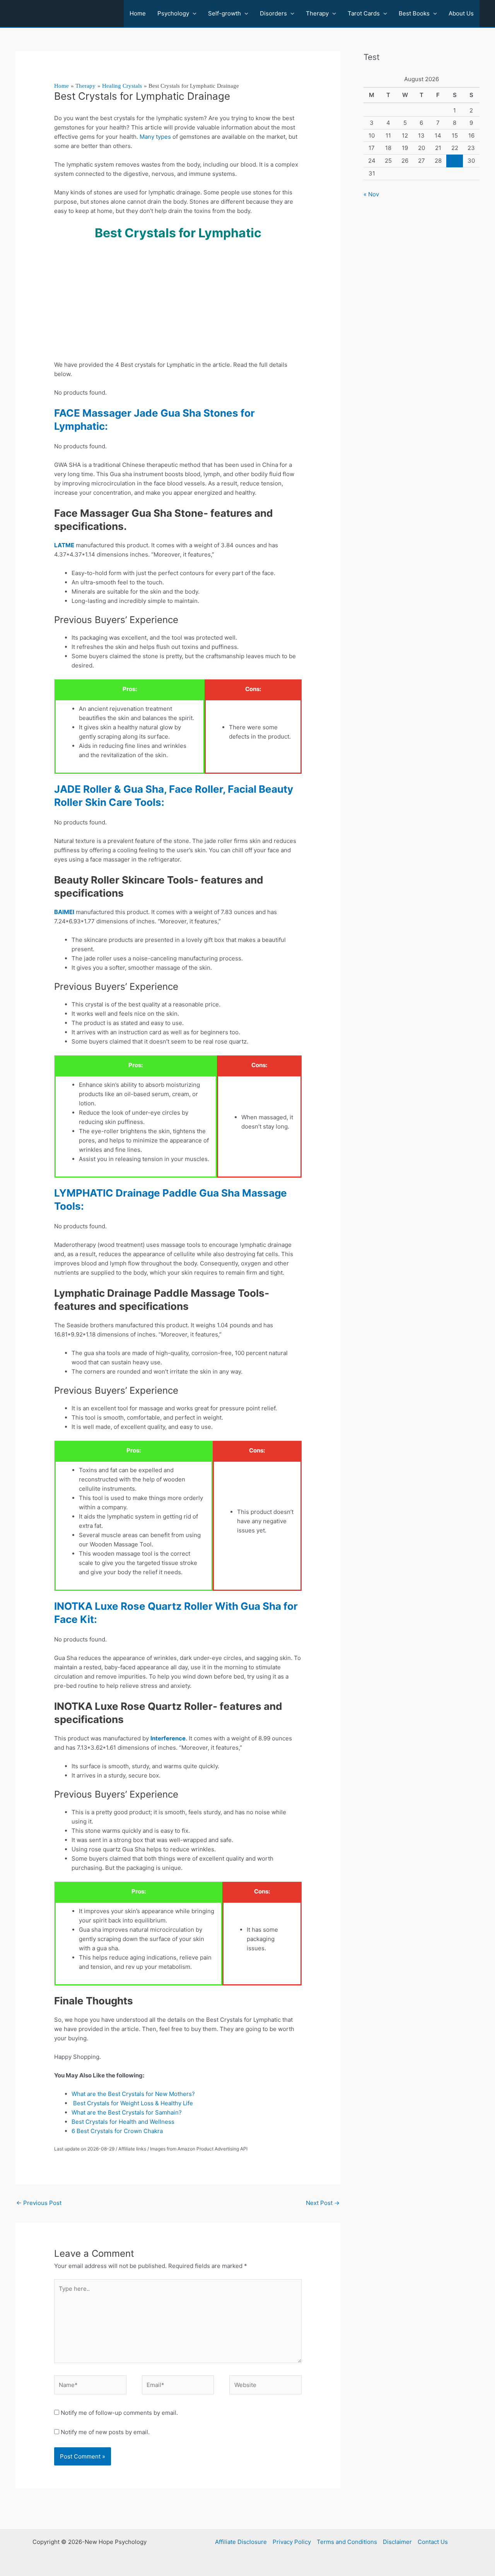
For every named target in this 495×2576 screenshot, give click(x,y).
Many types (155, 137)
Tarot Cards (364, 13)
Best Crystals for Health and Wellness (123, 2122)
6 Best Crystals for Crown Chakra (119, 2131)
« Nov (371, 194)
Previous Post (39, 2203)
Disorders (273, 13)
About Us (461, 13)
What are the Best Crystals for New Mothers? (133, 2094)
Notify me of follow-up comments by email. (119, 2413)
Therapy (317, 13)
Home (138, 13)
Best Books (414, 13)
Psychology (173, 13)
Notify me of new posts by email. (105, 2432)
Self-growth (224, 13)
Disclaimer (397, 2542)
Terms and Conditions (347, 2542)
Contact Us (433, 2542)
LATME (64, 545)
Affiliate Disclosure (241, 2542)
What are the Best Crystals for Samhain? (127, 2112)
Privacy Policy (292, 2542)
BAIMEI (64, 912)
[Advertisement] (178, 303)
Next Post (323, 2203)
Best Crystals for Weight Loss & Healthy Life (132, 2103)
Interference (168, 1738)
